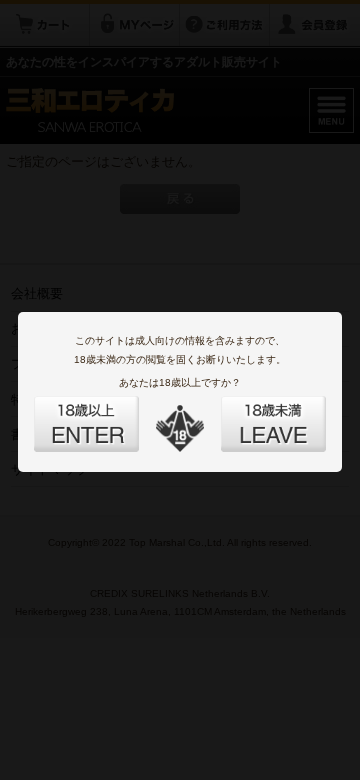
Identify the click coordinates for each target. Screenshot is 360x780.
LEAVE (251, 412)
